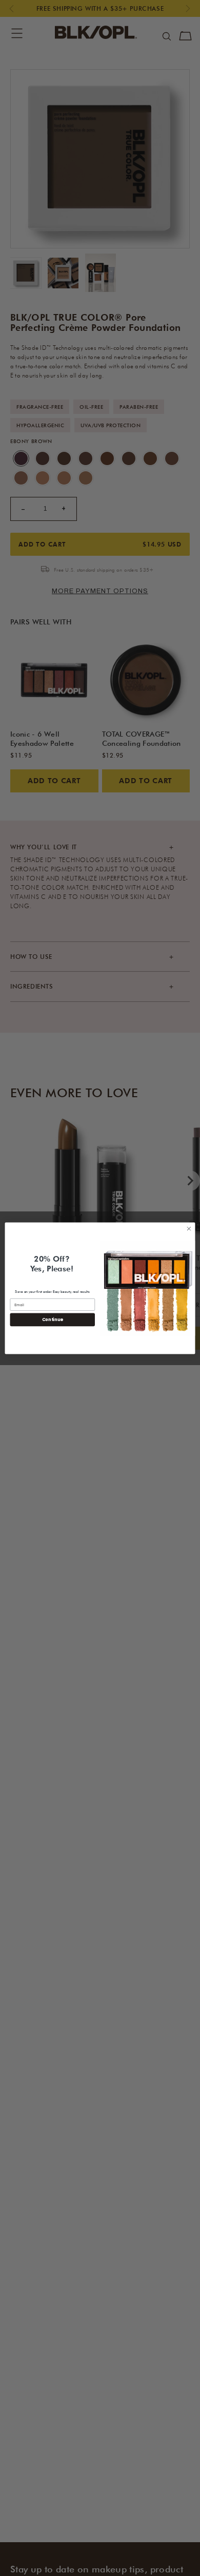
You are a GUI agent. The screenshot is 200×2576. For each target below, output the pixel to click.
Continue (53, 1320)
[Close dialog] (189, 1229)
